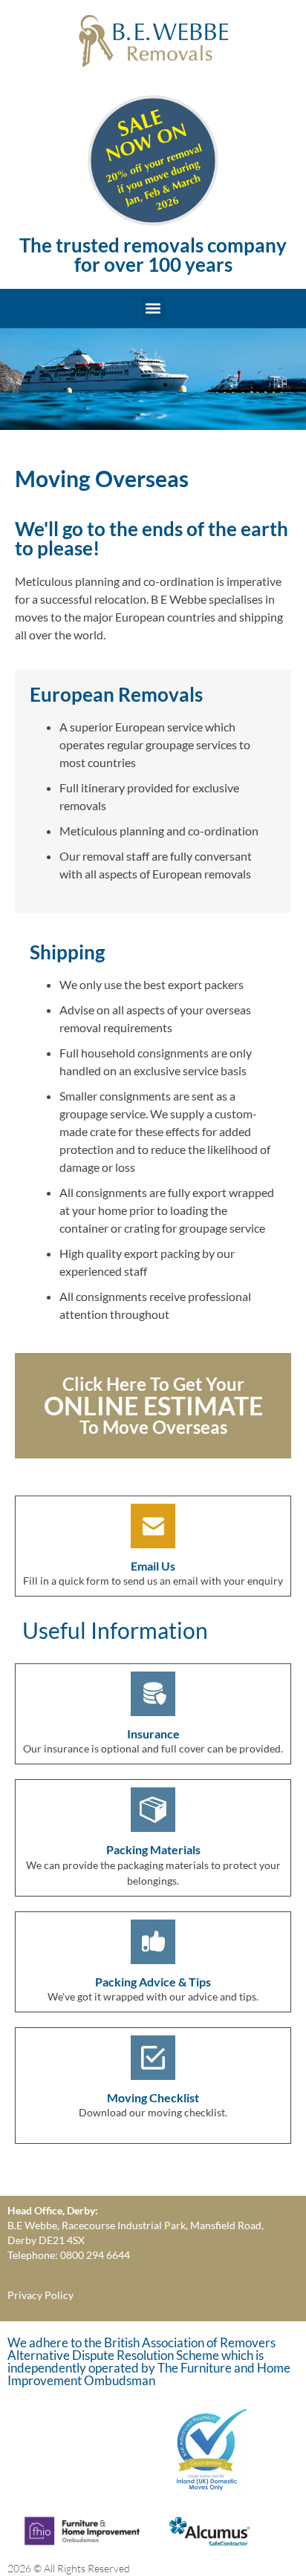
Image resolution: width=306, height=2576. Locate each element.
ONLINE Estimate (153, 1405)
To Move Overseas (153, 1427)
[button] (153, 309)
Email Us (153, 1566)
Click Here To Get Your (153, 1384)
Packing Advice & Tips (153, 1982)
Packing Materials (153, 1849)
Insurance (153, 1734)
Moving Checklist (153, 2097)
